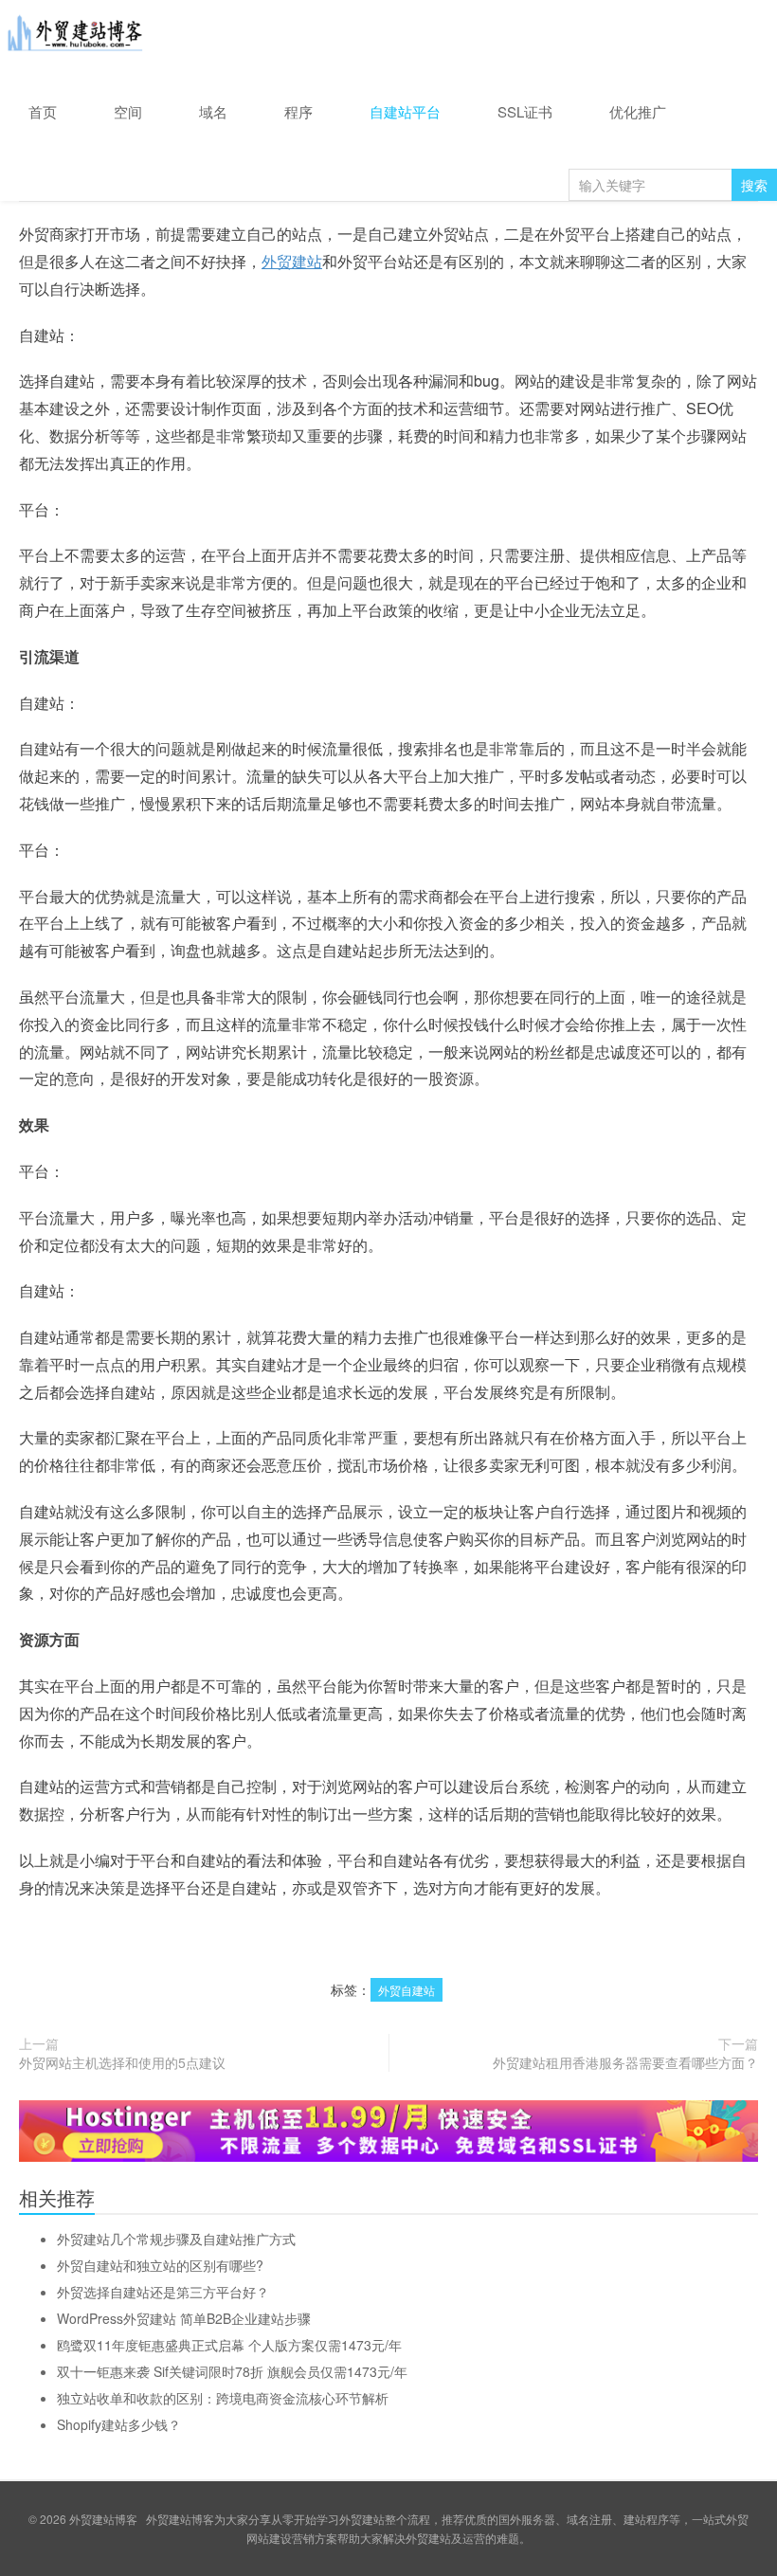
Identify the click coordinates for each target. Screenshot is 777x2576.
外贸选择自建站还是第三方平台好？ (163, 2292)
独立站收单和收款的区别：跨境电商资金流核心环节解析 (223, 2398)
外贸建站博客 (76, 37)
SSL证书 (525, 111)
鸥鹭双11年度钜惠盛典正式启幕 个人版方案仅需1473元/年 (229, 2345)
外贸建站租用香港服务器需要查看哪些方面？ (625, 2062)
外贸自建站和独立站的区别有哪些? (160, 2265)
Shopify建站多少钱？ (119, 2424)
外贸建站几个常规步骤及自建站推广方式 (176, 2239)
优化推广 (638, 111)
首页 (43, 111)
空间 (128, 111)
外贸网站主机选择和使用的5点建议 (122, 2062)
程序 (298, 111)
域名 (213, 111)
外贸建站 (292, 261)
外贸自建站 (407, 1990)
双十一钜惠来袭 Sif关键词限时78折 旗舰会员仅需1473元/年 (232, 2371)
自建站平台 (405, 111)
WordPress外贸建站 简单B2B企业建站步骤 (184, 2318)
